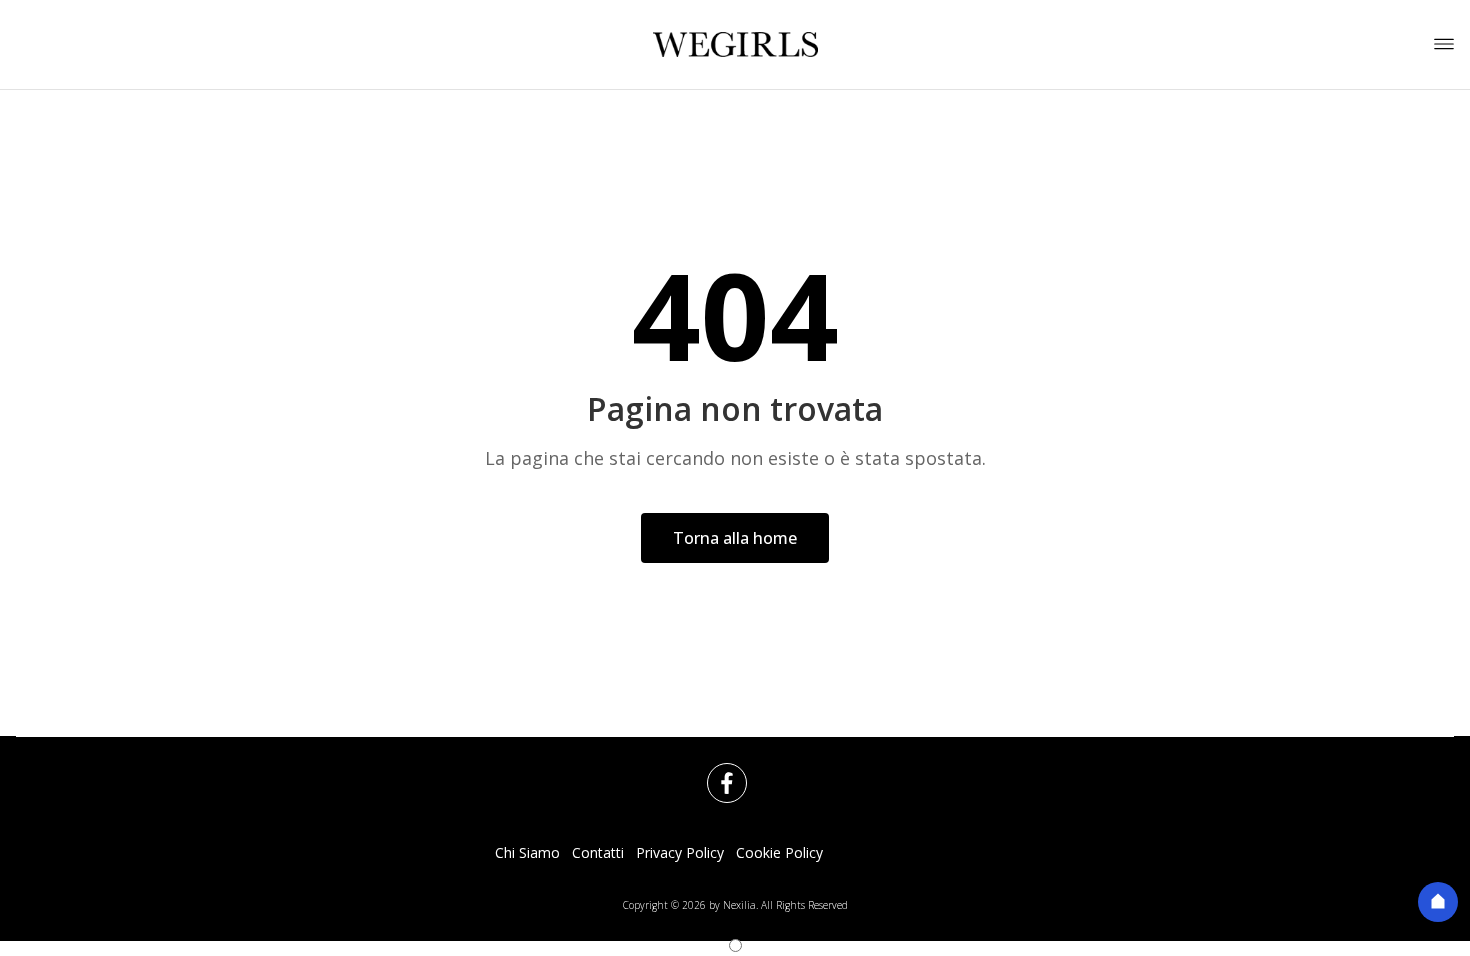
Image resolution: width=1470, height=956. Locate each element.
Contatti (598, 852)
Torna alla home (735, 538)
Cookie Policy (779, 852)
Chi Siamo (527, 852)
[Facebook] (715, 771)
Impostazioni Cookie (901, 852)
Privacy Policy (680, 852)
